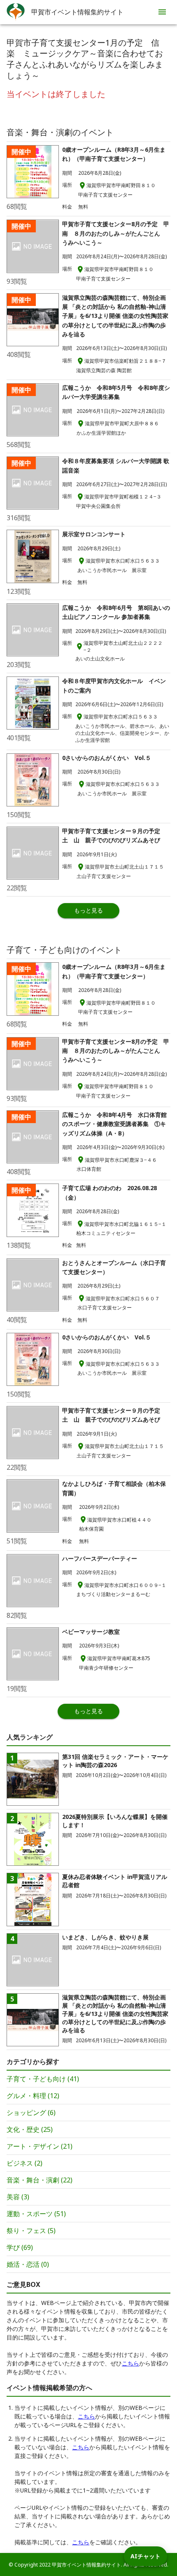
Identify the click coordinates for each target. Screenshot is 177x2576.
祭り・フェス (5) (31, 2231)
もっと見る (88, 910)
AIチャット (146, 2556)
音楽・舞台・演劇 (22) (40, 2180)
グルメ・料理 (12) (33, 2096)
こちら (130, 2363)
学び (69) (20, 2247)
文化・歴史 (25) (30, 2129)
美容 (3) (18, 2197)
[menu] (162, 12)
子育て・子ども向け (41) (43, 2079)
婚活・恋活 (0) (28, 2264)
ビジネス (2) (24, 2163)
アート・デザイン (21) (40, 2146)
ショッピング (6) (31, 2113)
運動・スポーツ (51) (36, 2214)
